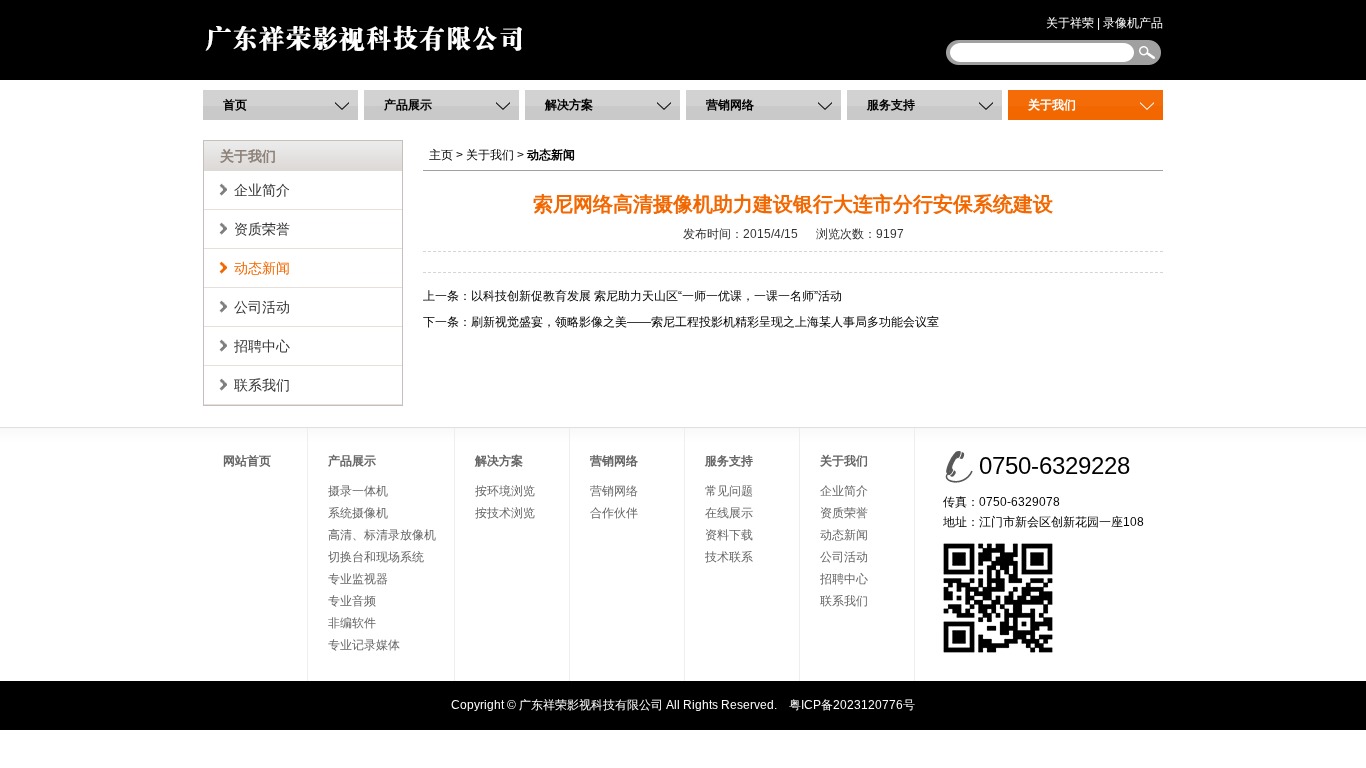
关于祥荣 (1070, 23)
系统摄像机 (358, 513)
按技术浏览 (505, 513)
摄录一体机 (358, 491)
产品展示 (408, 105)
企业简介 (262, 190)
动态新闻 (262, 268)
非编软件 (352, 623)
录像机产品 (1133, 23)
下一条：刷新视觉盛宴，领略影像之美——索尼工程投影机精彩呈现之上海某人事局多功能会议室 (681, 322)
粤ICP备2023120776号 (852, 705)
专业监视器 (358, 579)
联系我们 (262, 385)
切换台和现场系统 (376, 557)
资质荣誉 (262, 229)
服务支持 (891, 105)
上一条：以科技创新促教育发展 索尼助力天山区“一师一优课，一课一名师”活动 (632, 296)
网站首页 (247, 461)
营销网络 (730, 105)
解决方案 (569, 105)
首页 (235, 105)
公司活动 (262, 307)
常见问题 (729, 491)
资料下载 (729, 535)
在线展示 (729, 513)
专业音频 (352, 601)
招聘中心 (262, 346)
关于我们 (1052, 105)
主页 (441, 155)
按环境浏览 (505, 491)
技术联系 (729, 557)
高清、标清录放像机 (382, 535)
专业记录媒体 (364, 645)
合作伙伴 (614, 513)
